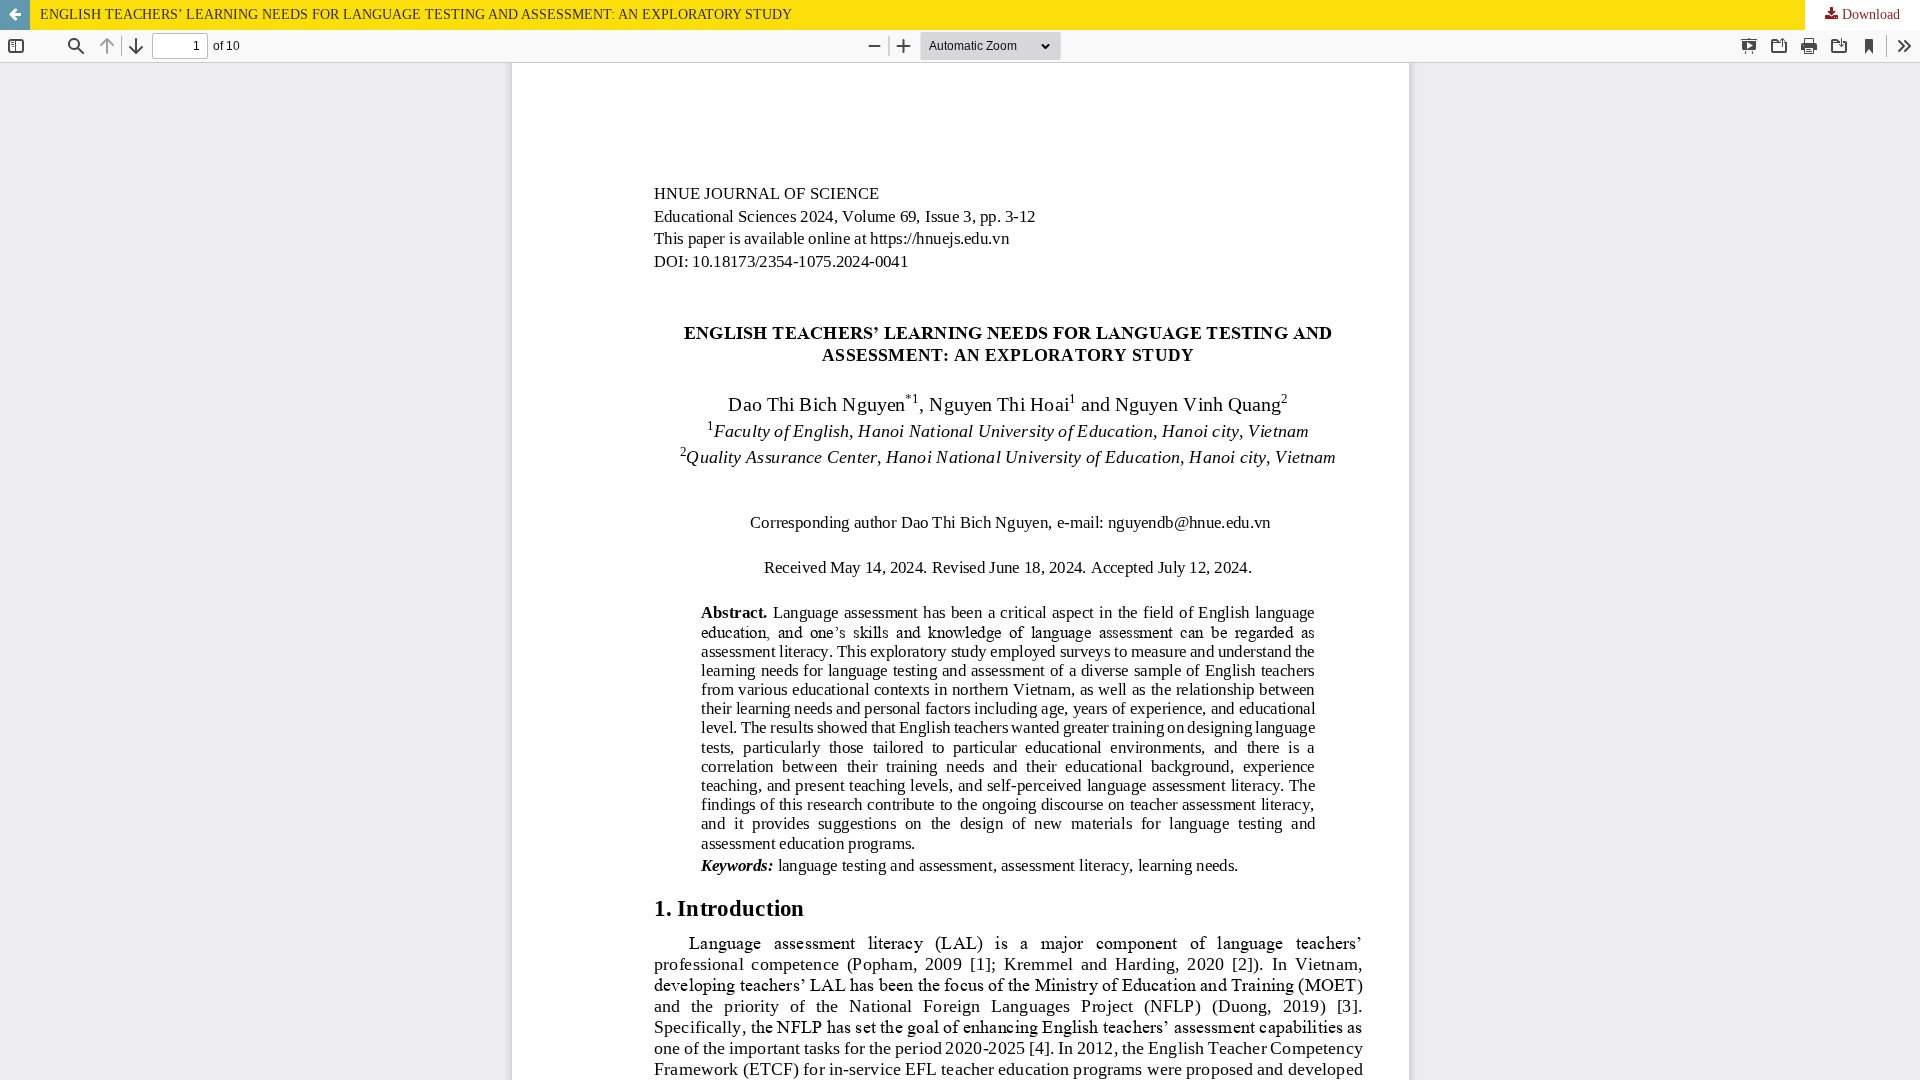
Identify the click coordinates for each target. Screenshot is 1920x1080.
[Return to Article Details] (15, 15)
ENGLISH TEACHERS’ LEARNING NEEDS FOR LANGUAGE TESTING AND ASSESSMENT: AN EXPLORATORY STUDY (416, 14)
